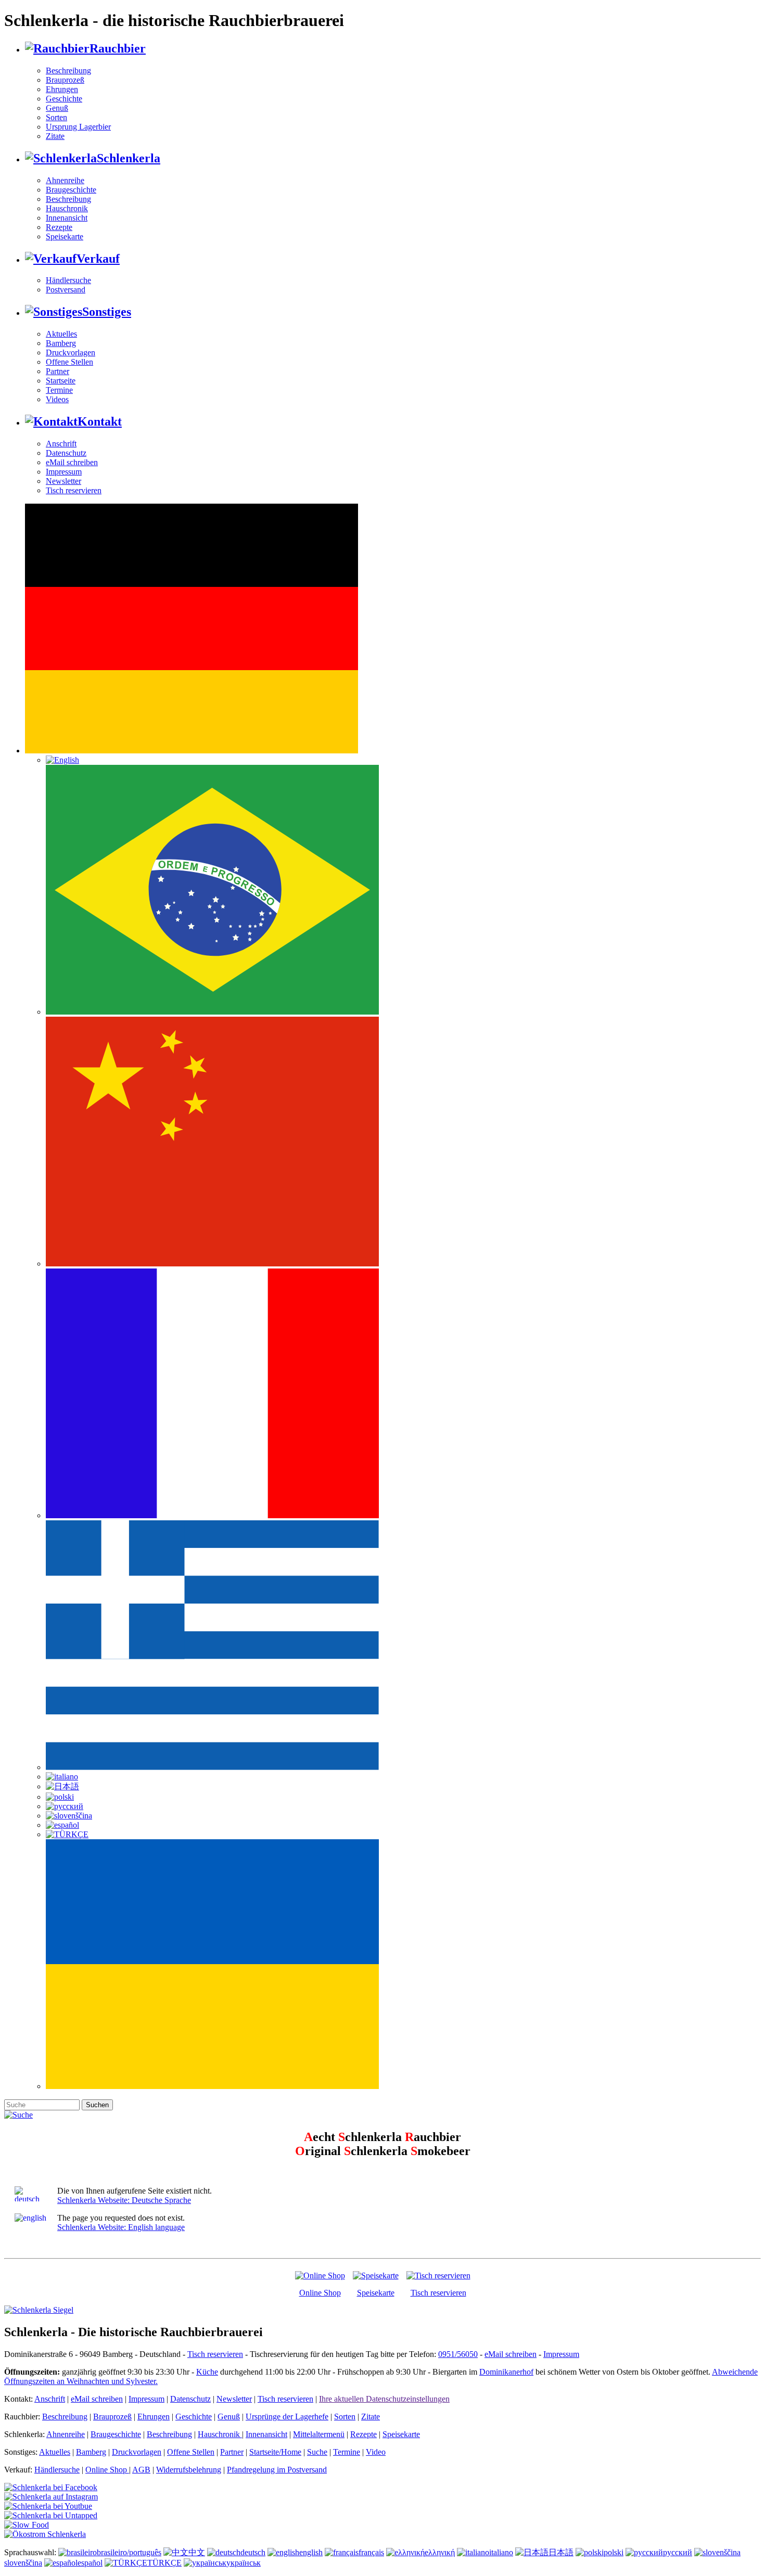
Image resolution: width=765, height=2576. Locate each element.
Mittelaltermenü (319, 2434)
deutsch (253, 2552)
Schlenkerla (129, 158)
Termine (59, 390)
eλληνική (440, 2552)
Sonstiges (107, 312)
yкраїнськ (244, 2563)
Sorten (56, 117)
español (90, 2563)
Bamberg (61, 343)
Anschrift (61, 444)
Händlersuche (68, 280)
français (371, 2552)
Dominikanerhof (506, 2372)
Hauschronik (67, 208)
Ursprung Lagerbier (78, 127)
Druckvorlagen (71, 353)
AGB (141, 2470)
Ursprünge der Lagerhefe (287, 2417)
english (311, 2552)
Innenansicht (67, 218)
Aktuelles (61, 334)
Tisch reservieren (74, 490)
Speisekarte (65, 236)
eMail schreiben (72, 462)
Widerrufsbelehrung (189, 2470)
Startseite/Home (275, 2452)
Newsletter (63, 481)
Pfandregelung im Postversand (277, 2470)
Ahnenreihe (65, 180)
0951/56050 (458, 2354)
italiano (501, 2552)
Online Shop (320, 2293)
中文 (197, 2552)
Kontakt (100, 421)
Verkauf (98, 259)
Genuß (57, 108)
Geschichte (64, 99)
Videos (57, 399)
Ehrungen (62, 89)
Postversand (66, 290)
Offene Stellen (69, 362)
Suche (317, 2452)
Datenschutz (66, 453)
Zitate (55, 136)
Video (376, 2452)
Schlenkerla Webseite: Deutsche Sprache (124, 2200)
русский (678, 2552)
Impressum (64, 472)
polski (614, 2552)
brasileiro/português (129, 2552)
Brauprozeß (65, 80)
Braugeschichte (71, 190)
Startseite (61, 381)
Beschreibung (68, 71)
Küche (207, 2372)
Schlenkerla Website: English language (121, 2227)
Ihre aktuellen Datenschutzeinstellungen (384, 2399)
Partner (58, 371)
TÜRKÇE (164, 2563)
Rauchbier (118, 48)
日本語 (561, 2552)
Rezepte (59, 227)
